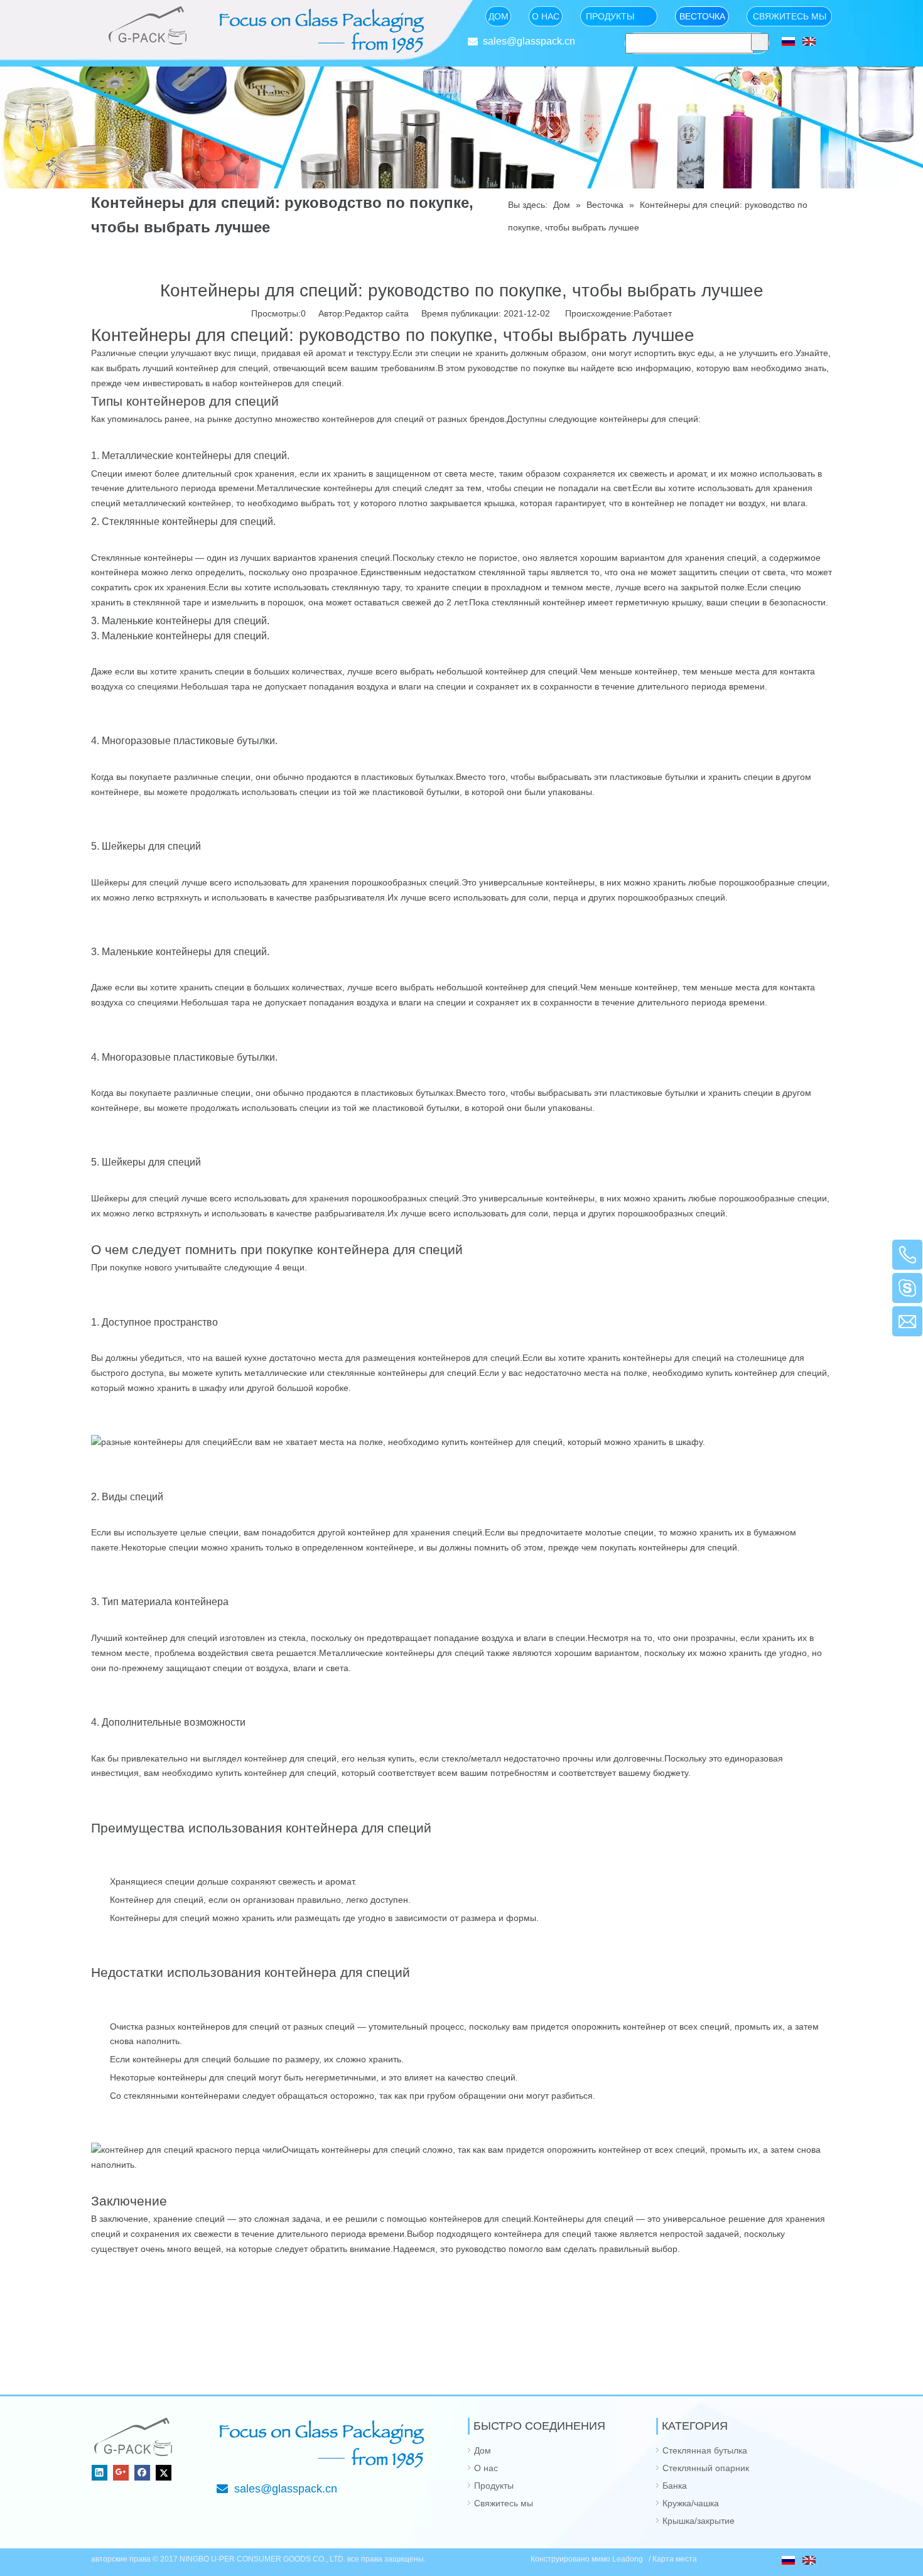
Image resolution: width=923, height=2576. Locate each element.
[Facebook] (142, 2473)
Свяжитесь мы (504, 2503)
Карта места (675, 2559)
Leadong (629, 2559)
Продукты (494, 2486)
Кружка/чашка (691, 2503)
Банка (675, 2486)
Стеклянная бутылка (705, 2450)
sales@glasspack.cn (529, 41)
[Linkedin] (100, 2473)
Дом (483, 2450)
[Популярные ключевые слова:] (760, 42)
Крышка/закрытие (699, 2521)
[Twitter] (164, 2473)
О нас (486, 2468)
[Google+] (121, 2473)
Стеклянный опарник (706, 2468)
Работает (653, 313)
